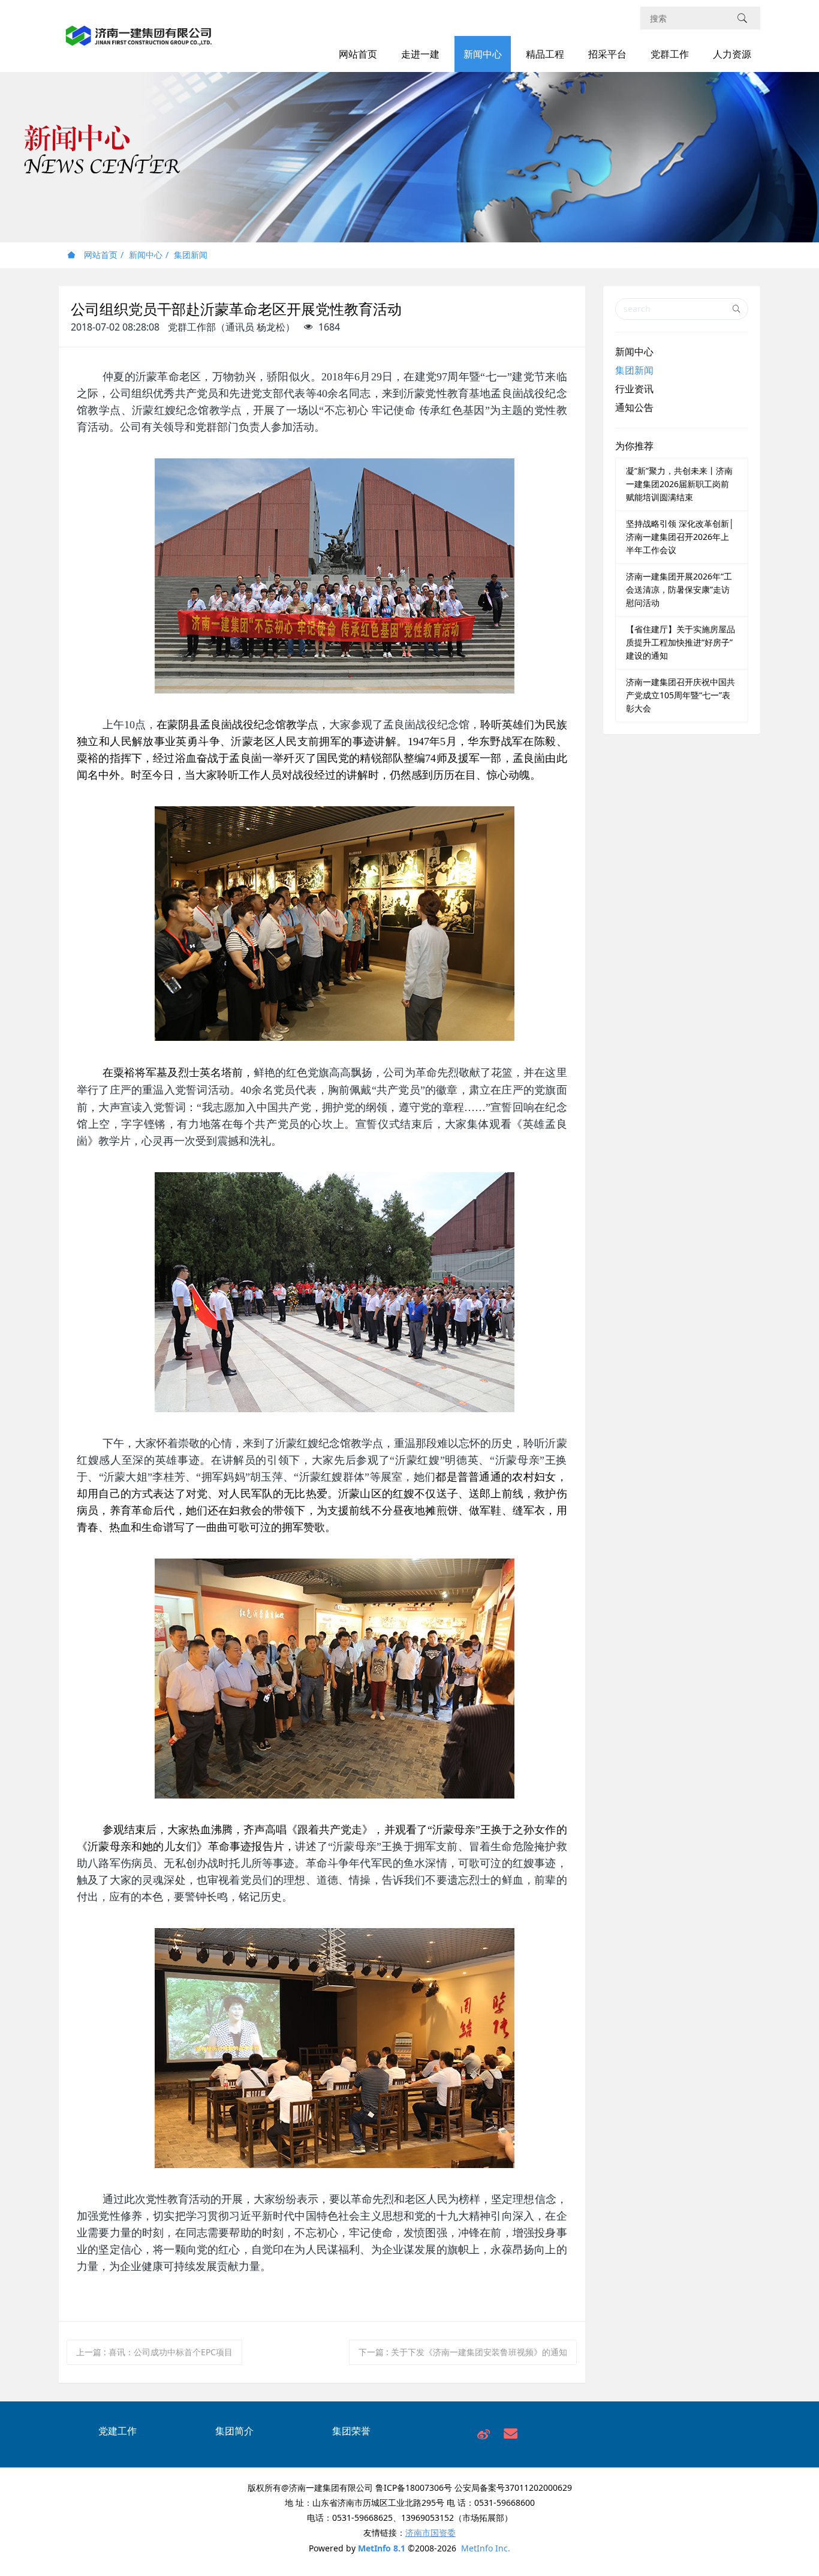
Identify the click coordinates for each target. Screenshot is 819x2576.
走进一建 (420, 54)
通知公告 (634, 407)
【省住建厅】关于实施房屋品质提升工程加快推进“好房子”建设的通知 (681, 642)
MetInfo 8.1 (382, 2548)
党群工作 (670, 54)
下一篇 (463, 2352)
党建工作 (118, 2431)
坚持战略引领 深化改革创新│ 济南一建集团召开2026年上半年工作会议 (680, 537)
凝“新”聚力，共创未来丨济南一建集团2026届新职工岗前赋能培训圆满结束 (679, 484)
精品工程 (545, 54)
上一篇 (154, 2352)
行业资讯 (634, 389)
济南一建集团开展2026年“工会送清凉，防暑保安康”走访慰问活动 (679, 589)
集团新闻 (191, 255)
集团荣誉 (351, 2431)
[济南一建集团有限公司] (139, 42)
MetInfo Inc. (486, 2548)
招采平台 (607, 54)
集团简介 (234, 2431)
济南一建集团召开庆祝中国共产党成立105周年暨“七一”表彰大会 (681, 695)
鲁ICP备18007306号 (414, 2488)
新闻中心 (483, 54)
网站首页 (358, 54)
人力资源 (732, 54)
